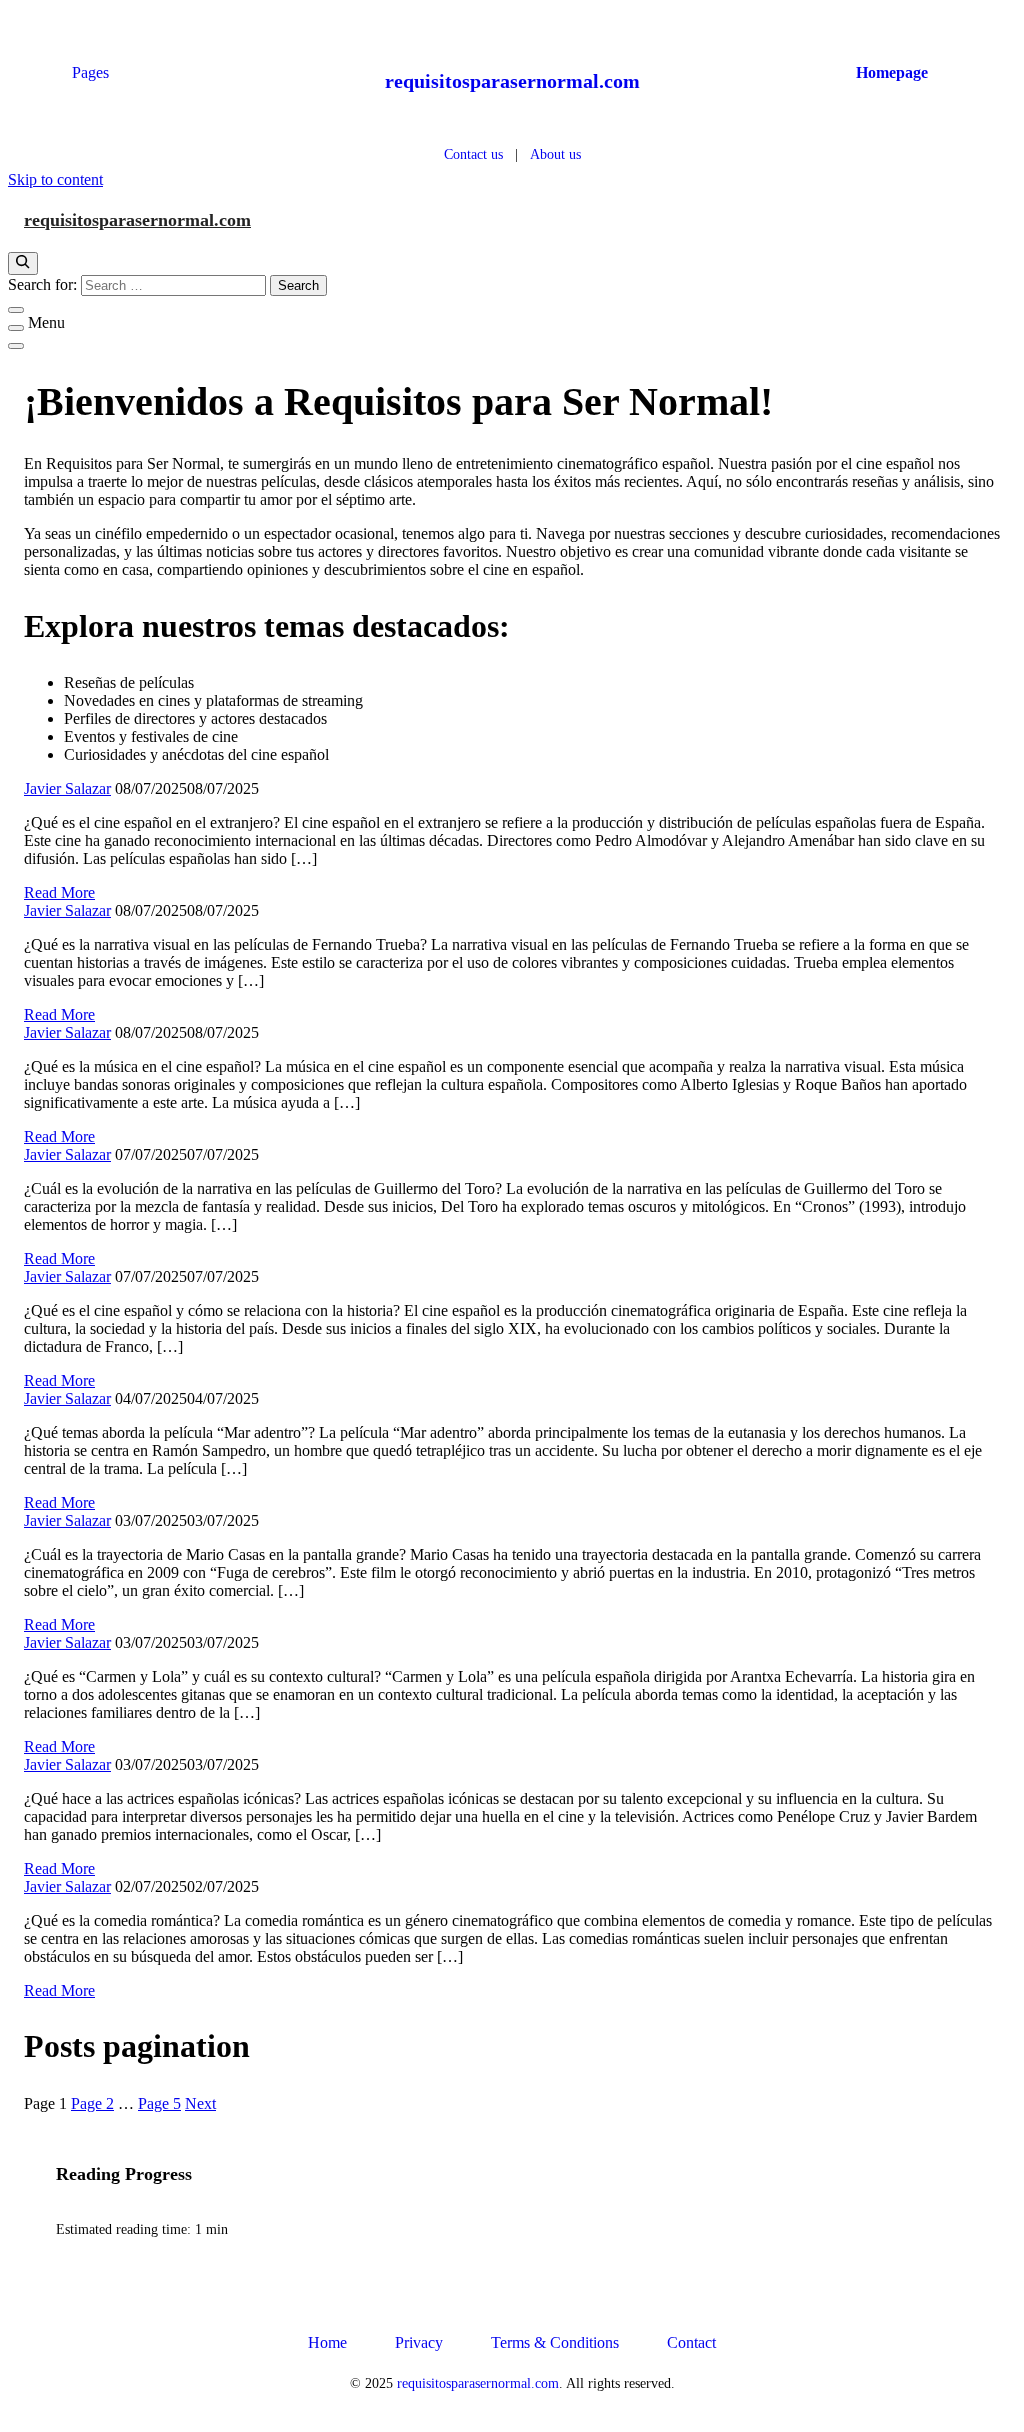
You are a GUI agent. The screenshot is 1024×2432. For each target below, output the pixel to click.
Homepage (892, 72)
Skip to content (55, 179)
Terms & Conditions (555, 2342)
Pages (90, 72)
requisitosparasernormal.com (512, 81)
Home (327, 2342)
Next (200, 2103)
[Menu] (16, 328)
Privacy (419, 2342)
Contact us (473, 154)
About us (555, 154)
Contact (691, 2342)
